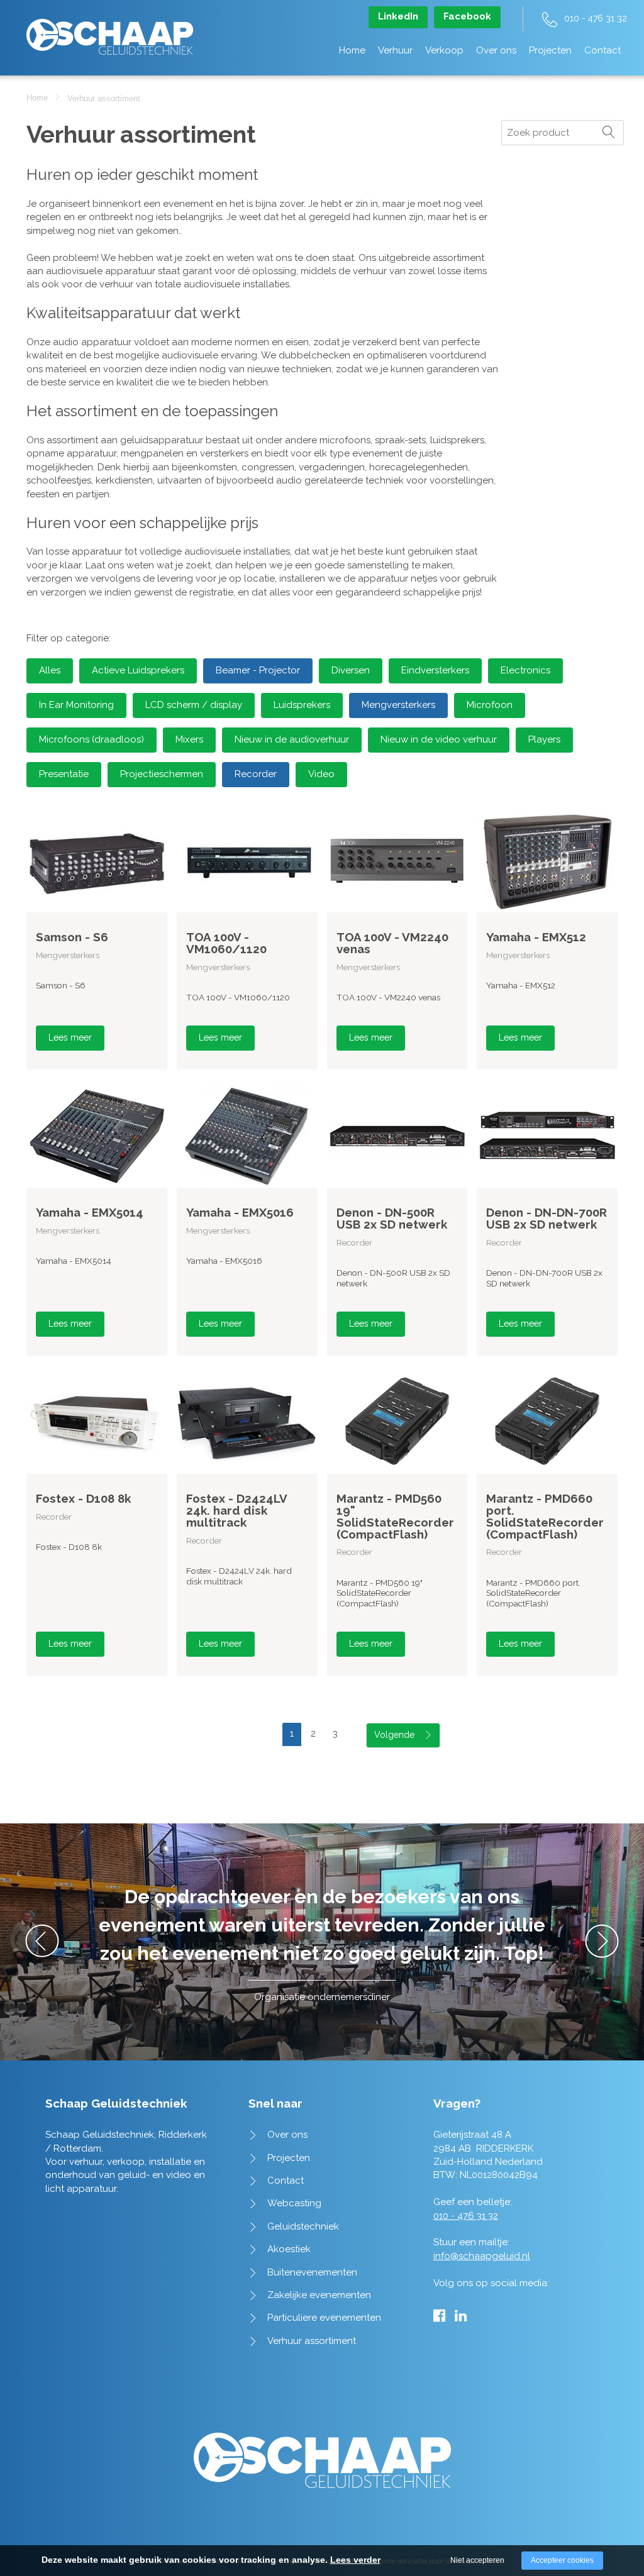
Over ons (496, 50)
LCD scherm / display (194, 705)
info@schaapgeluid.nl (482, 2256)
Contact (602, 50)
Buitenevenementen (312, 2272)
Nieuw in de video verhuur (439, 739)
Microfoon (490, 705)
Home (352, 50)
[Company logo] (110, 30)
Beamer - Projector (258, 670)
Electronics (525, 670)
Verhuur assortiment (312, 2341)
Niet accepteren (477, 2560)
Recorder (256, 774)
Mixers (189, 739)
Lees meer (70, 1037)
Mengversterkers (398, 705)
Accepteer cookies (562, 2560)
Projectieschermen (162, 774)
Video (321, 774)
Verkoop (444, 50)
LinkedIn (398, 16)
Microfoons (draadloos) (92, 739)
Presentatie (64, 774)
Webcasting (294, 2203)
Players (544, 739)
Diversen (351, 670)
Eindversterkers (435, 670)
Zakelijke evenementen (319, 2295)
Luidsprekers (302, 705)
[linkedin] (461, 2316)
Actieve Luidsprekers (138, 670)
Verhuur (395, 50)
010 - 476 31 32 (596, 18)
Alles (50, 670)
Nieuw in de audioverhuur (292, 739)
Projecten (550, 50)
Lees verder (355, 2560)
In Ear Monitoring (76, 705)
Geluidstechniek (303, 2226)
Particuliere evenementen (324, 2318)
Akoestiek (289, 2249)
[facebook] (439, 2316)
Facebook (467, 16)
